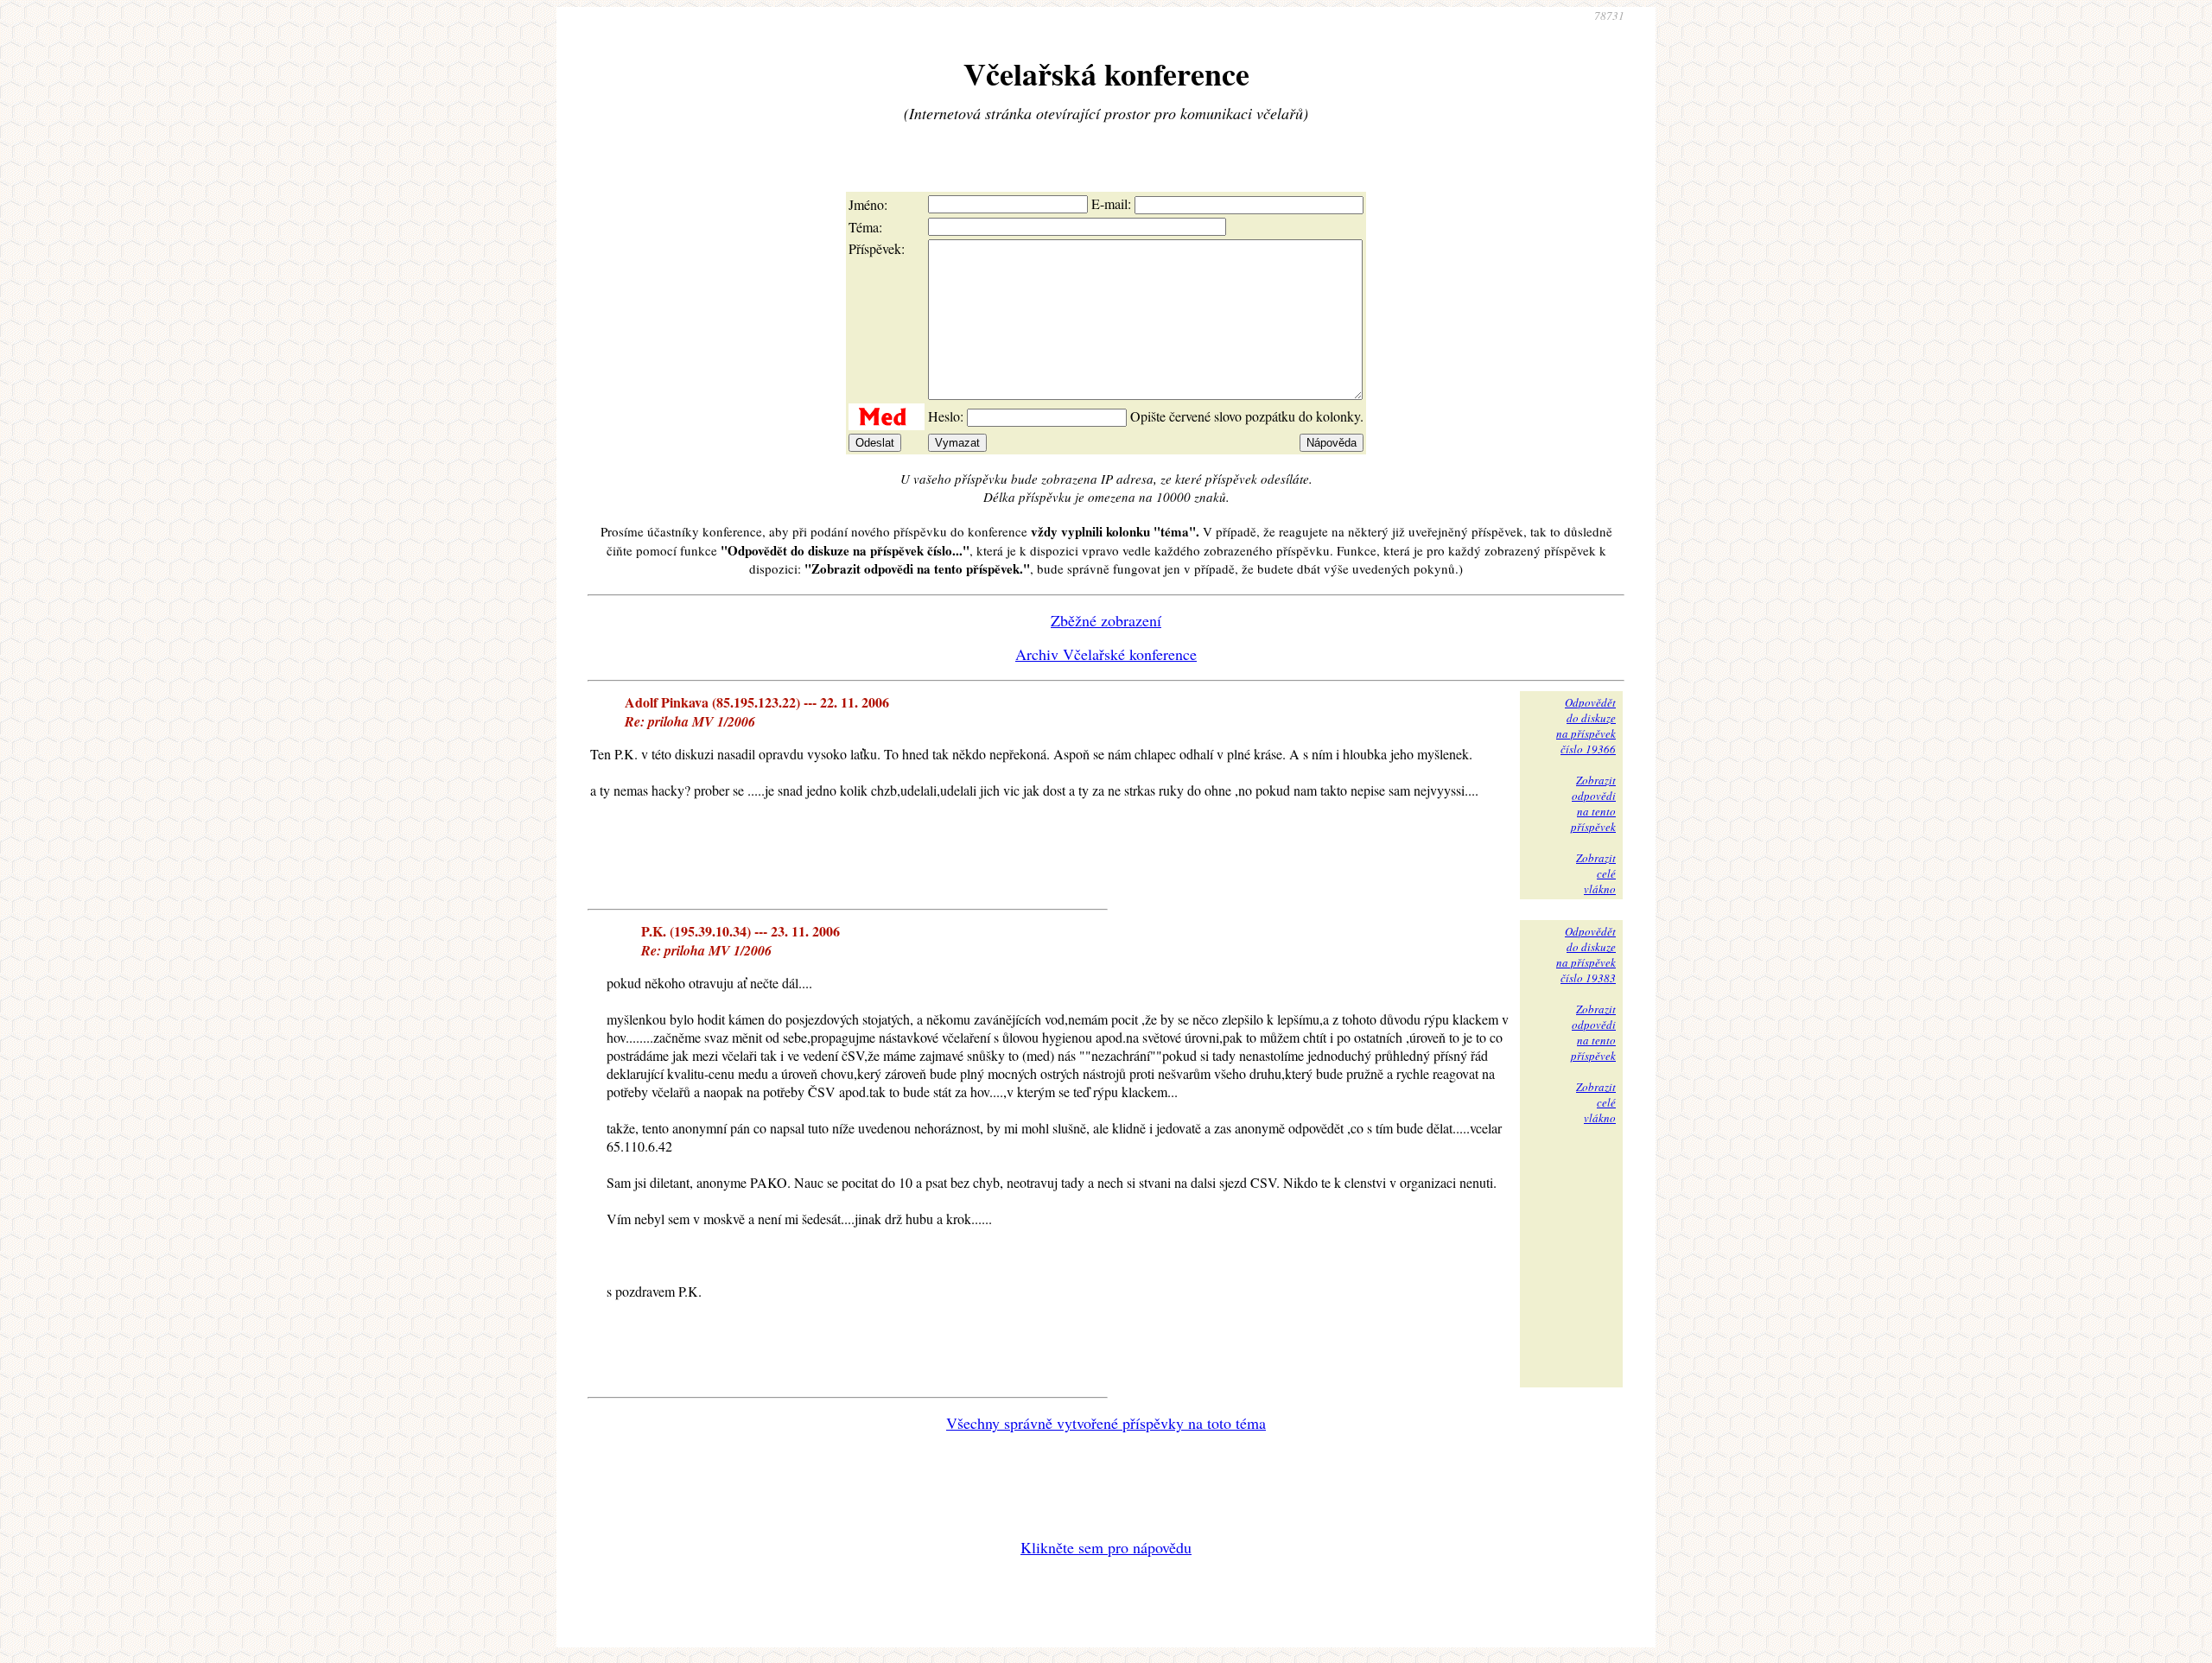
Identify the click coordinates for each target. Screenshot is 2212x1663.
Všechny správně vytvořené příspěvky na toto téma (1106, 1423)
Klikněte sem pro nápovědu (1106, 1547)
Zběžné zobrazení (1106, 620)
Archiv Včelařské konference (1106, 654)
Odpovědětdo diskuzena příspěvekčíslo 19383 (1586, 955)
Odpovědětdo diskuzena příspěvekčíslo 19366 (1586, 726)
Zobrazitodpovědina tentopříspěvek (1593, 803)
